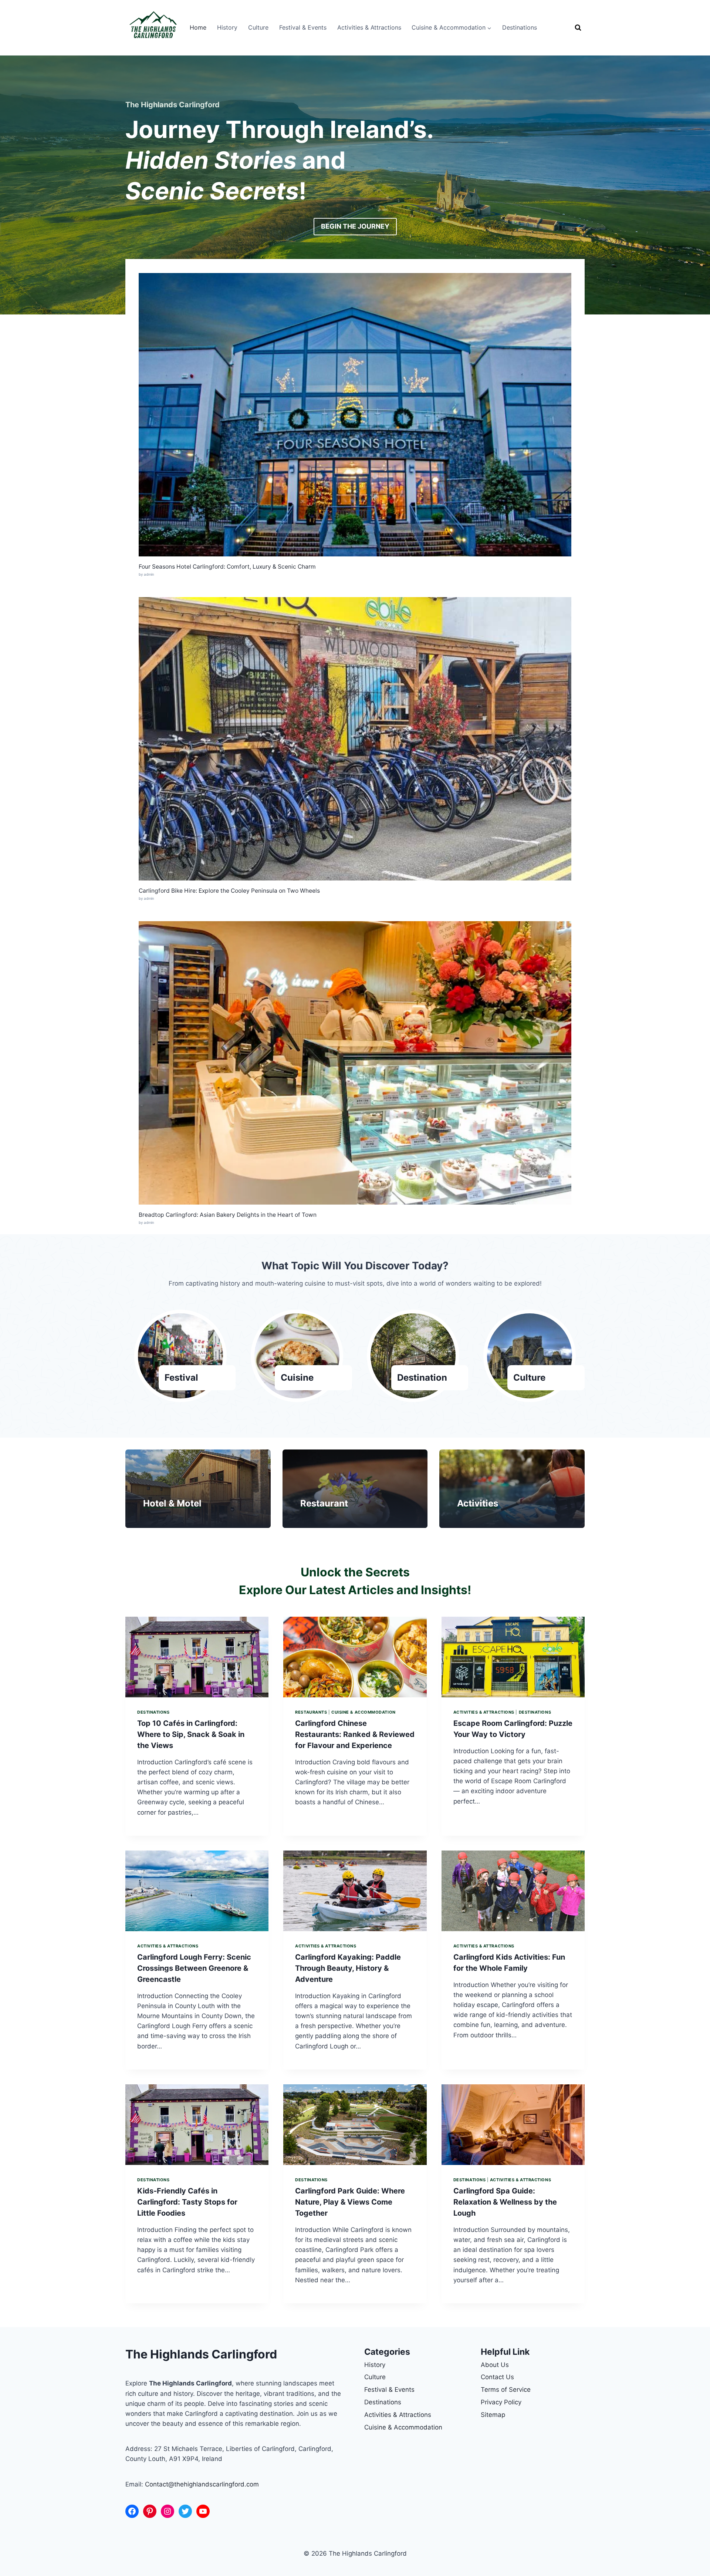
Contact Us (497, 2377)
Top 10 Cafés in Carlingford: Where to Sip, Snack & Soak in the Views (191, 1734)
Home (198, 27)
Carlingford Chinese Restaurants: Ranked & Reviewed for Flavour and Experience (355, 1734)
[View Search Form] (578, 28)
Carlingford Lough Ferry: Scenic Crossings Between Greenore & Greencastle (194, 1968)
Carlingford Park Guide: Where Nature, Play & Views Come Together (350, 2202)
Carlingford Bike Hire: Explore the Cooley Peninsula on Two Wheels (229, 891)
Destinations (520, 27)
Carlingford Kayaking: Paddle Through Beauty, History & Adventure (348, 1968)
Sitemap (493, 2415)
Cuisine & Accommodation (364, 1712)
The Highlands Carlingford (201, 2354)
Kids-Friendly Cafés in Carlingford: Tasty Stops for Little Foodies (187, 2202)
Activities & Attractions (369, 27)
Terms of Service (506, 2390)
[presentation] (197, 1657)
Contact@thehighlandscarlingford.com (202, 2484)
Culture (258, 27)
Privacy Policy (501, 2402)
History (227, 27)
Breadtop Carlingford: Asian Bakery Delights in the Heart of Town (228, 1215)
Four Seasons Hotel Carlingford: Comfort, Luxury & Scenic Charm (227, 567)
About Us (495, 2365)
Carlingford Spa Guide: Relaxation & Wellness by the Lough (505, 2202)
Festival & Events (303, 27)
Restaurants (311, 1712)
